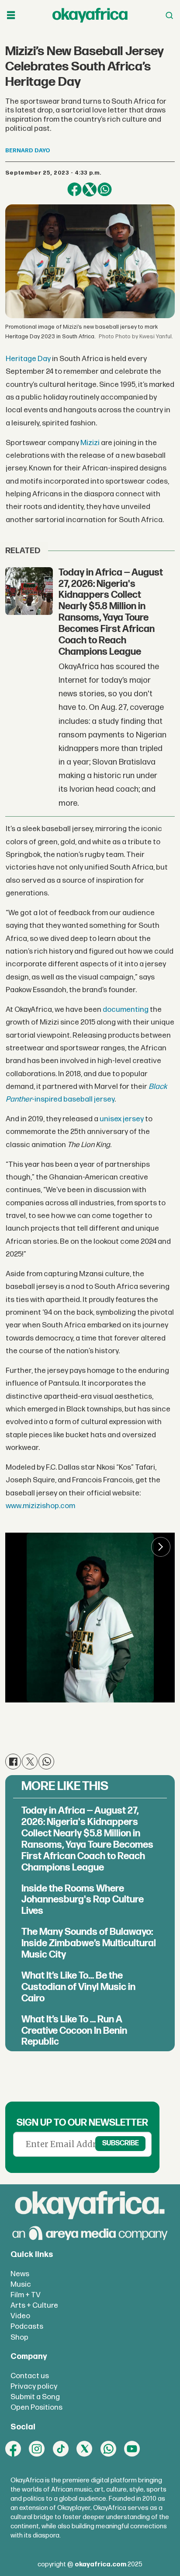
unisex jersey (122, 1119)
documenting (126, 1009)
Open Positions (36, 2407)
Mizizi (90, 443)
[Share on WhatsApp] (104, 190)
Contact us (30, 2376)
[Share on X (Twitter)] (90, 190)
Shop (19, 2337)
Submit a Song (35, 2397)
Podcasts (27, 2326)
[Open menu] (11, 16)
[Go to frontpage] (90, 15)
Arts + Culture (34, 2305)
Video (20, 2316)
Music (21, 2284)
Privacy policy (34, 2386)
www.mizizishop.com (40, 1506)
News (20, 2274)
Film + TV (26, 2295)
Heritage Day (29, 359)
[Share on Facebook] (74, 190)
